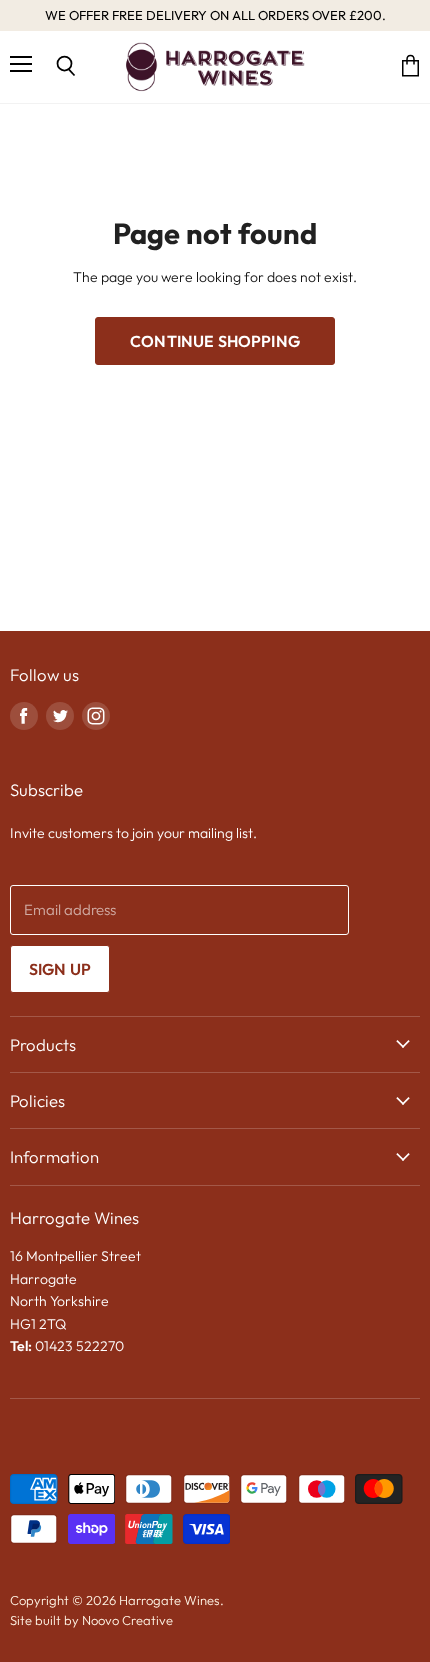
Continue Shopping (215, 341)
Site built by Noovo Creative (91, 1620)
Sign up (60, 969)
